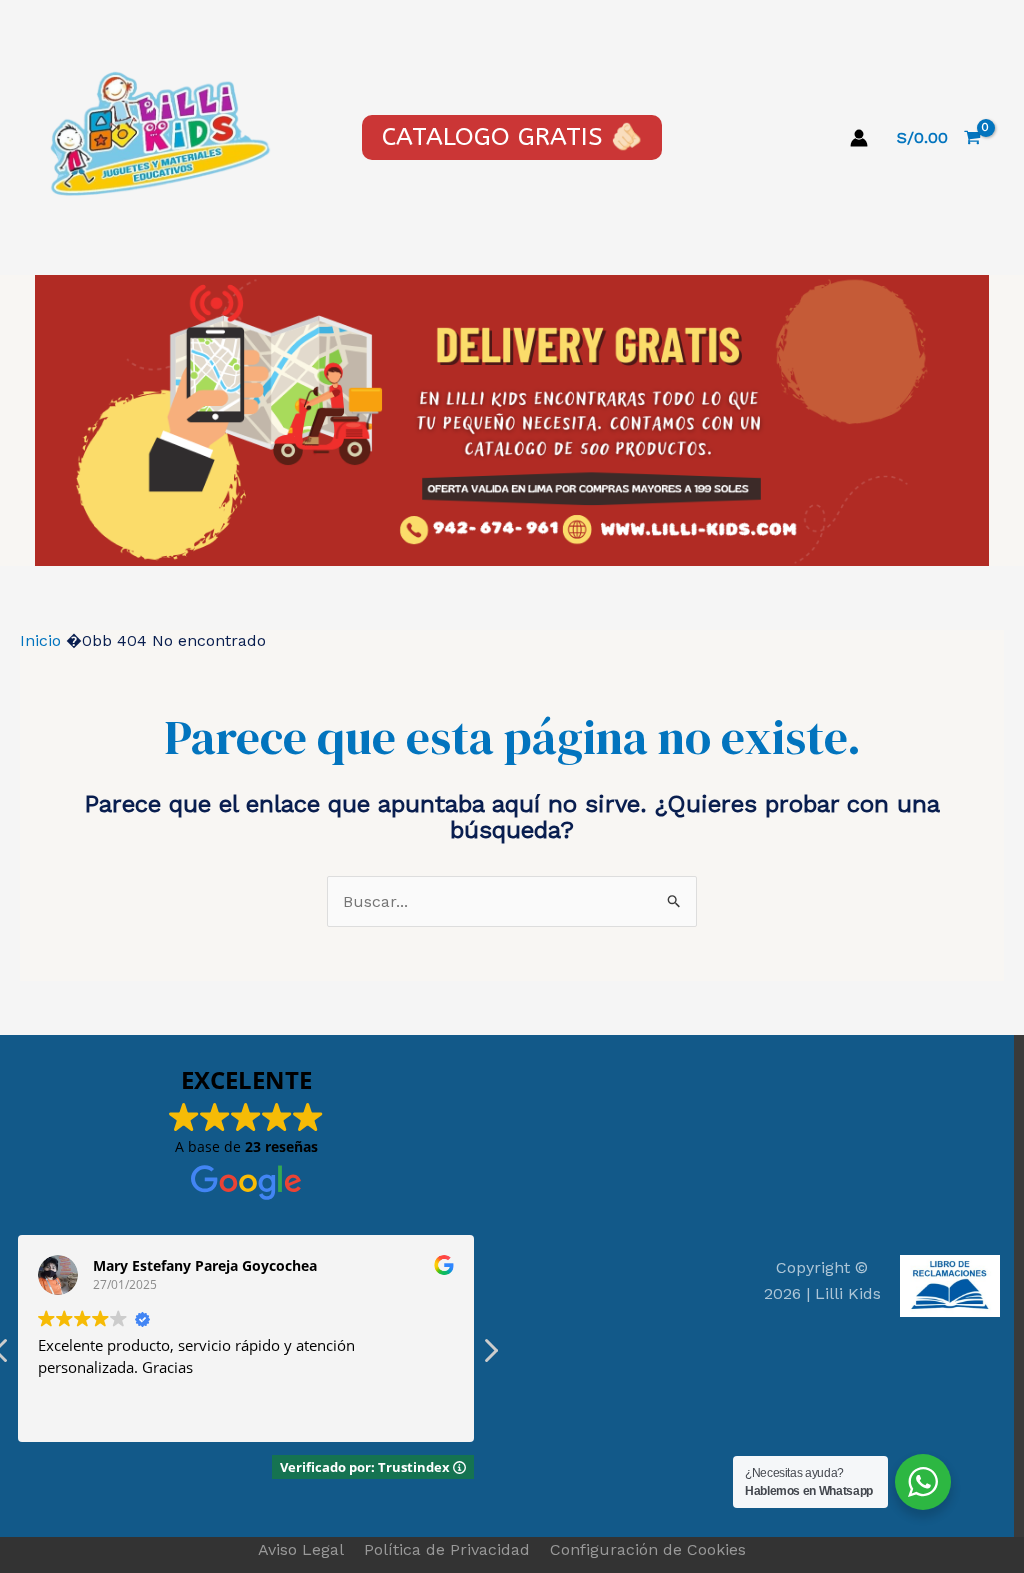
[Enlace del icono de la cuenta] (859, 138)
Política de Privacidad (447, 1549)
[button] (490, 1356)
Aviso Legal (301, 1549)
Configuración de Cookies (648, 1549)
